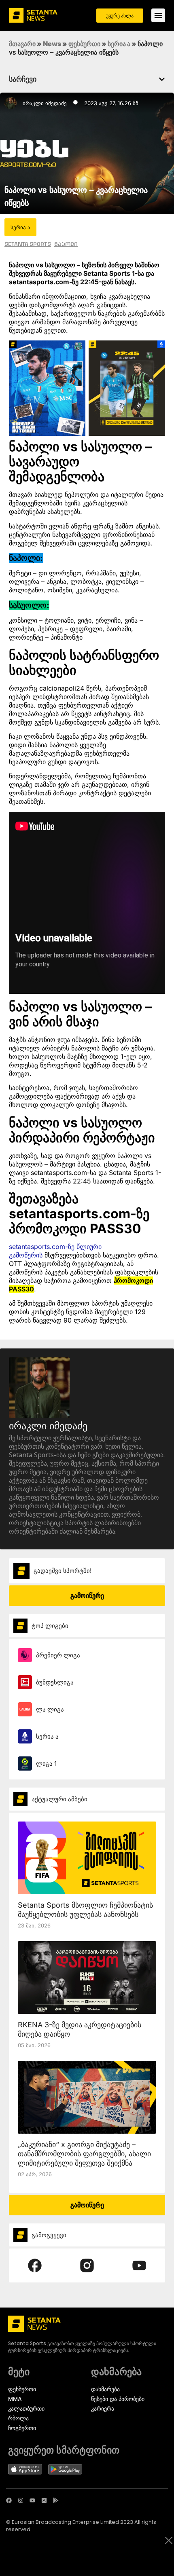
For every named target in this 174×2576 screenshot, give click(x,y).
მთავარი (22, 44)
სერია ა (119, 44)
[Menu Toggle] (158, 15)
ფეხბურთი (84, 44)
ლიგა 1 (46, 1763)
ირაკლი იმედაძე (45, 103)
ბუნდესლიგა (55, 1682)
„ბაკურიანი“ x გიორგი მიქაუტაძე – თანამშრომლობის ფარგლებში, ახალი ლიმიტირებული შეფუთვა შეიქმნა (84, 2154)
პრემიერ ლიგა (58, 1655)
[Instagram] (21, 2500)
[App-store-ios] (44, 2500)
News (52, 44)
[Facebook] (9, 2500)
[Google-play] (56, 2500)
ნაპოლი (66, 244)
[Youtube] (32, 2500)
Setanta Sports (28, 244)
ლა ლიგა (50, 1709)
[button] (162, 79)
